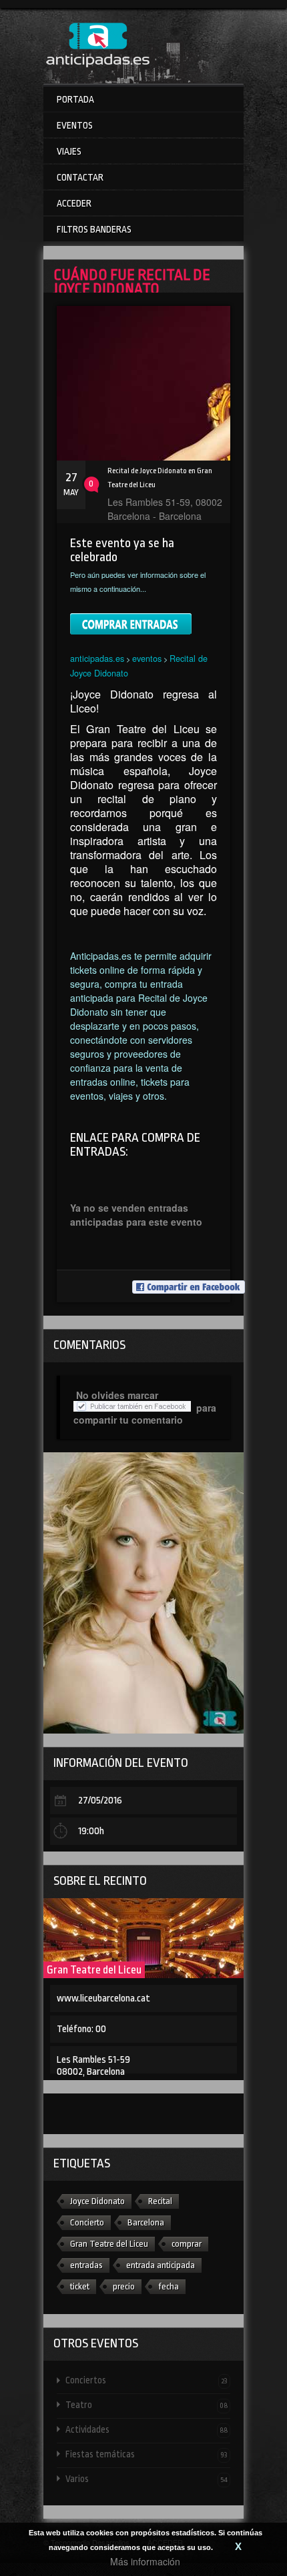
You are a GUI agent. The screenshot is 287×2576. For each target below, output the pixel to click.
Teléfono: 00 (81, 2029)
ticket (80, 2286)
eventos (147, 658)
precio (124, 2286)
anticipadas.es (97, 658)
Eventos (75, 125)
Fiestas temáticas (147, 2454)
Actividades (147, 2429)
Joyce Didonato (97, 2201)
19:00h (91, 1831)
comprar (187, 2244)
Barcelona (146, 2222)
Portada (75, 99)
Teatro (147, 2405)
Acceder (74, 203)
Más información (145, 2561)
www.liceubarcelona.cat (103, 1998)
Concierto (87, 2222)
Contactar (80, 177)
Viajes (69, 151)
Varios (147, 2479)
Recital (160, 2201)
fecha (169, 2286)
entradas (86, 2265)
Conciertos (147, 2380)
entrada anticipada (161, 2265)
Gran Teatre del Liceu (94, 1970)
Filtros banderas (94, 229)
